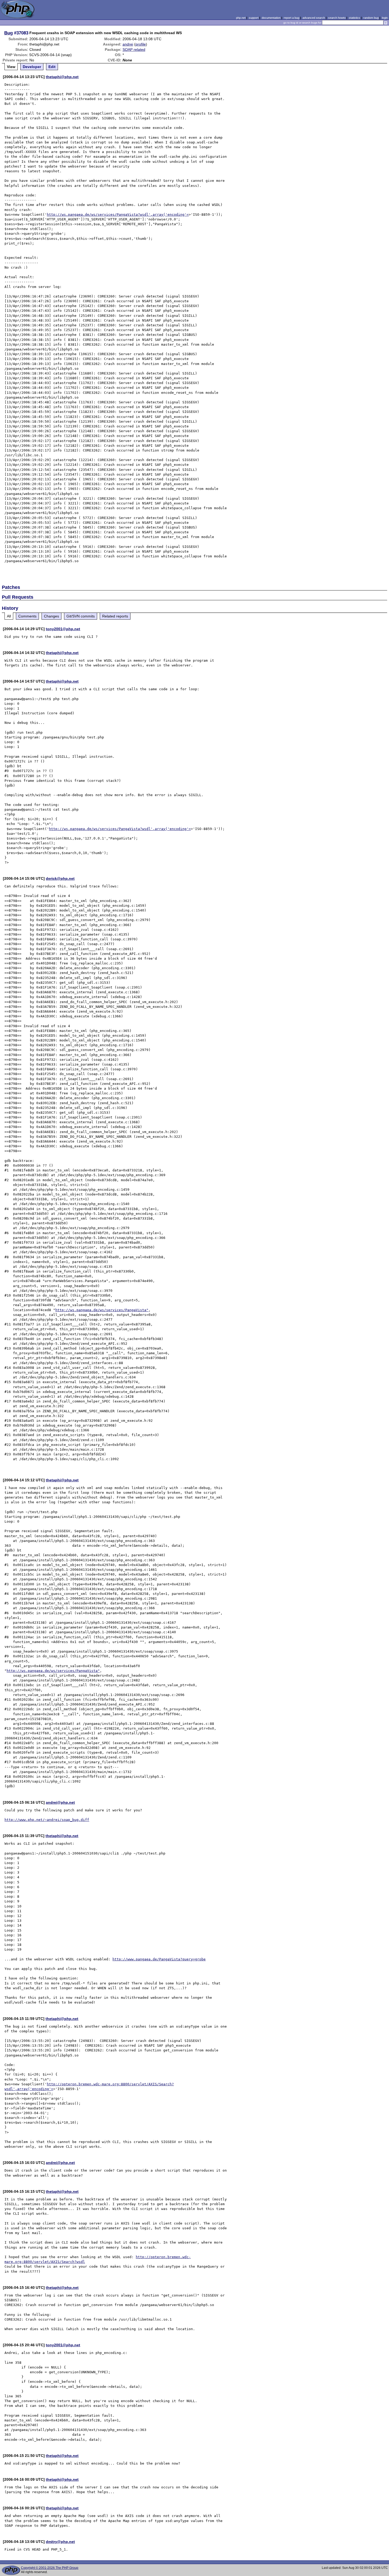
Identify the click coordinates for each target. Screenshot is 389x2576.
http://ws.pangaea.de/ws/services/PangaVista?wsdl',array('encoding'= (118, 215)
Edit (52, 67)
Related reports (115, 616)
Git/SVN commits (81, 616)
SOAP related (134, 49)
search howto (337, 18)
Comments (27, 616)
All (9, 616)
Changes (51, 616)
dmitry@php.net (60, 2542)
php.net (241, 18)
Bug (8, 33)
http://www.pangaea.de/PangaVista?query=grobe (159, 1959)
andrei (128, 44)
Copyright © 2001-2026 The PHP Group (50, 2568)
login (385, 18)
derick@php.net (60, 878)
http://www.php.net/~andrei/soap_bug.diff (47, 1820)
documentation (271, 18)
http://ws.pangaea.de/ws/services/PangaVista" (102, 1310)
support (254, 18)
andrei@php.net (60, 1802)
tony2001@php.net (63, 629)
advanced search (314, 18)
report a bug (291, 18)
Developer (32, 67)
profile (141, 44)
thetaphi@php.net (62, 77)
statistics (354, 18)
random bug (371, 18)
